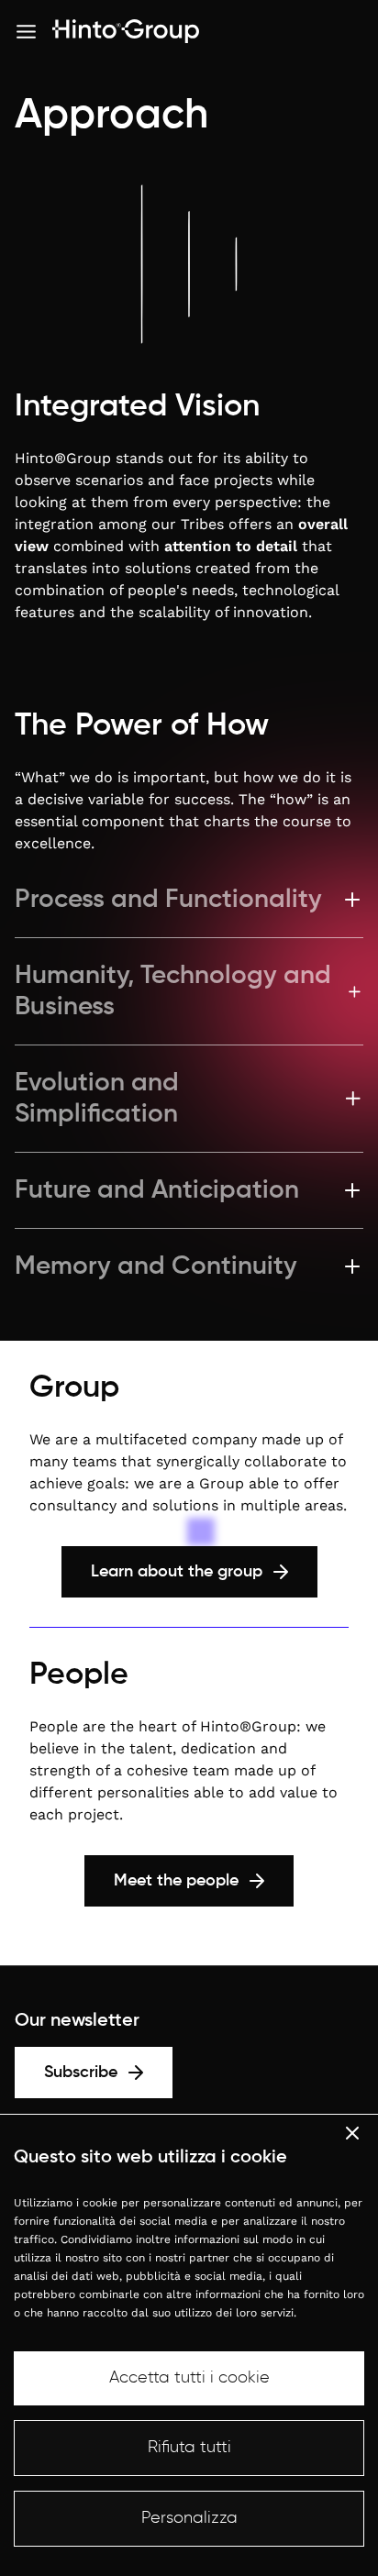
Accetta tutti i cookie (189, 2378)
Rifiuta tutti (189, 2448)
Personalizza (189, 2518)
